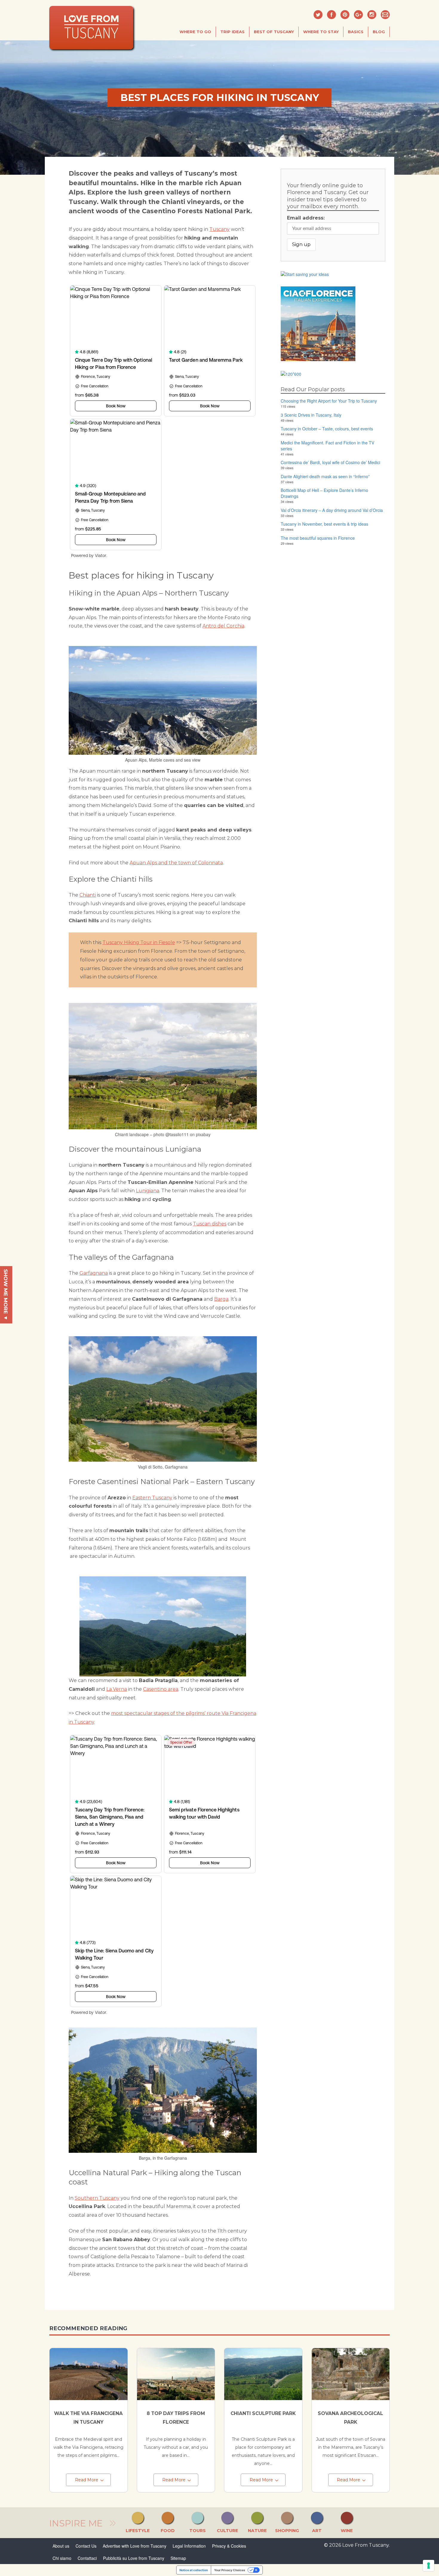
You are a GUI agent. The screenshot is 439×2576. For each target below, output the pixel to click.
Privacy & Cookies (229, 2546)
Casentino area (161, 1689)
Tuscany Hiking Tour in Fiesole (139, 942)
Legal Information (189, 2546)
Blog (379, 32)
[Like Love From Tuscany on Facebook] (331, 15)
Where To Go (195, 32)
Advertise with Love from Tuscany (135, 2546)
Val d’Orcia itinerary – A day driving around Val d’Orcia (332, 510)
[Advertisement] (333, 592)
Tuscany (219, 229)
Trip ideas (232, 32)
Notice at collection (194, 2570)
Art (317, 2531)
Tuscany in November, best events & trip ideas (324, 524)
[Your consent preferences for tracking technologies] (429, 2566)
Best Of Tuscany (274, 32)
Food (168, 2531)
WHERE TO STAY (321, 32)
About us (61, 2546)
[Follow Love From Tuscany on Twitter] (318, 15)
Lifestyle (138, 2531)
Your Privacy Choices (230, 2570)
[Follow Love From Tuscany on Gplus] (358, 15)
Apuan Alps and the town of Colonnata (176, 863)
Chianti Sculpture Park (263, 2413)
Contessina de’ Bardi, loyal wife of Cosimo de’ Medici (330, 462)
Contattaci (87, 2558)
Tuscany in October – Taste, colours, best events (327, 429)
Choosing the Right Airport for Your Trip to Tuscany (329, 401)
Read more (87, 2480)
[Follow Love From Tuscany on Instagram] (372, 15)
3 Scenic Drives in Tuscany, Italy (311, 415)
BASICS (356, 32)
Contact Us (86, 2546)
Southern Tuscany (97, 2198)
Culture (227, 2531)
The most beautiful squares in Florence (318, 538)
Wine (347, 2531)
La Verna (117, 1689)
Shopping (287, 2531)
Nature (257, 2531)
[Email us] (385, 15)
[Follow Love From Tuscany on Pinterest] (345, 15)
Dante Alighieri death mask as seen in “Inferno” (325, 476)
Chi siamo (62, 2558)
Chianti (88, 895)
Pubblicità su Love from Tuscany (134, 2558)
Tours (198, 2531)
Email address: (306, 218)
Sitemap (178, 2558)
